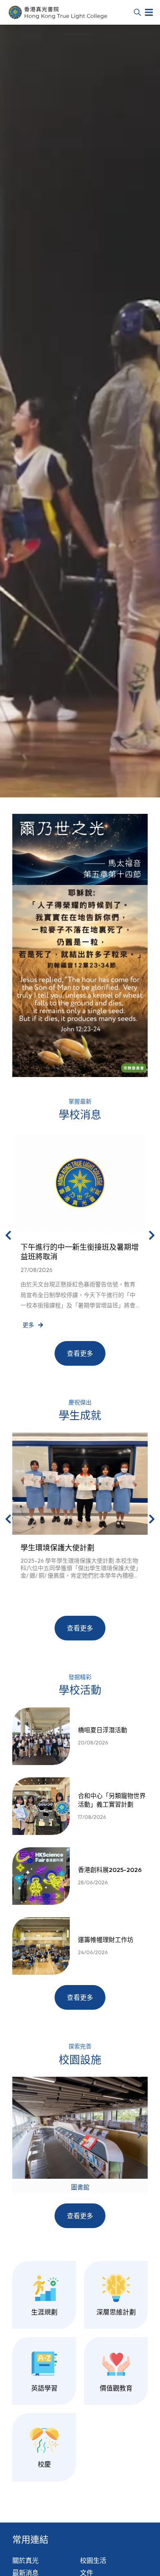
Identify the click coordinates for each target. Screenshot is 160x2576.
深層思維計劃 (116, 2312)
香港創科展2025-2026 (110, 1870)
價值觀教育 (116, 2388)
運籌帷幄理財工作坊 (106, 1940)
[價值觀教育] (116, 2364)
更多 (28, 1325)
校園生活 (93, 2560)
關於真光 (25, 2560)
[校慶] (44, 2440)
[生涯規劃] (44, 2288)
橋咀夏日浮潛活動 (103, 1730)
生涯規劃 (44, 2312)
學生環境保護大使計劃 (57, 1548)
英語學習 (44, 2388)
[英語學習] (44, 2364)
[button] (149, 12)
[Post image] (80, 1183)
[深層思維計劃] (116, 2288)
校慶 (44, 2464)
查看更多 (80, 1353)
